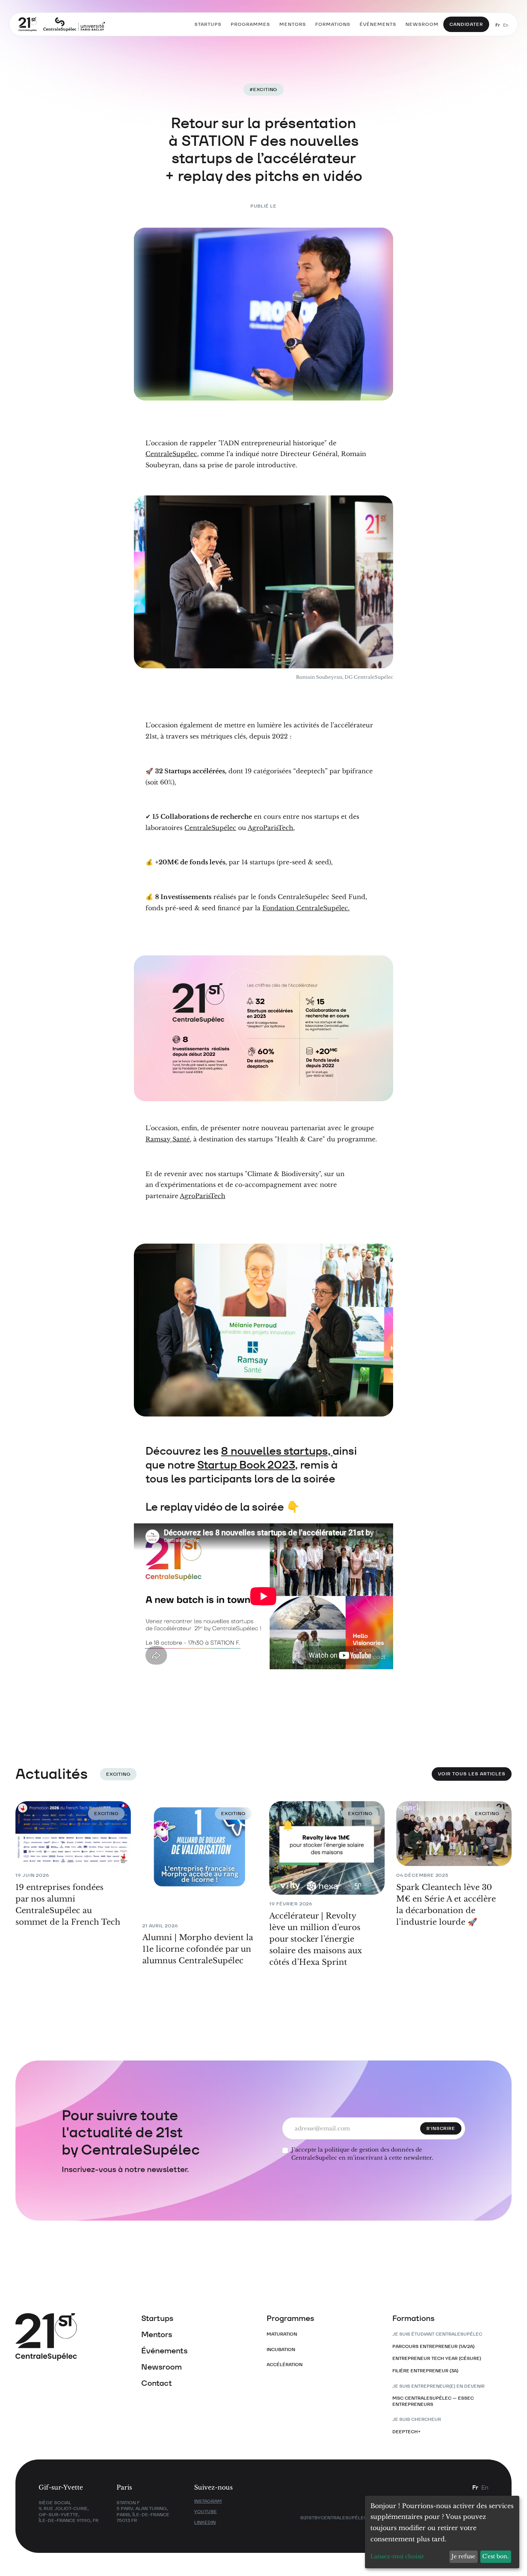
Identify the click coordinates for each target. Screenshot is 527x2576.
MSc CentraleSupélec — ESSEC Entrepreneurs (433, 2401)
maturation (282, 2334)
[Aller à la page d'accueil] (75, 2337)
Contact (157, 2383)
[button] (250, 24)
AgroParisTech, (271, 828)
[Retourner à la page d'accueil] (62, 25)
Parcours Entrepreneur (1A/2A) (433, 2346)
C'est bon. (496, 2556)
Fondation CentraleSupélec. (306, 908)
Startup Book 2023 (246, 1465)
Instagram (208, 2501)
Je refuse (463, 2556)
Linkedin (205, 2522)
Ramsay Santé (168, 1139)
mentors (293, 24)
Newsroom (161, 2367)
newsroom (422, 24)
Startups (157, 2318)
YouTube (205, 2511)
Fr (498, 25)
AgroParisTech (203, 1196)
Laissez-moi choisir (397, 2556)
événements (378, 24)
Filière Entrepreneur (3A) (425, 2371)
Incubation (281, 2349)
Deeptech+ (406, 2431)
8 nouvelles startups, (277, 1451)
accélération (285, 2364)
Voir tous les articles (472, 1774)
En (506, 25)
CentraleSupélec (171, 454)
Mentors (157, 2334)
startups (208, 24)
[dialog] (442, 2532)
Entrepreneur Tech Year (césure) (437, 2358)
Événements (164, 2351)
